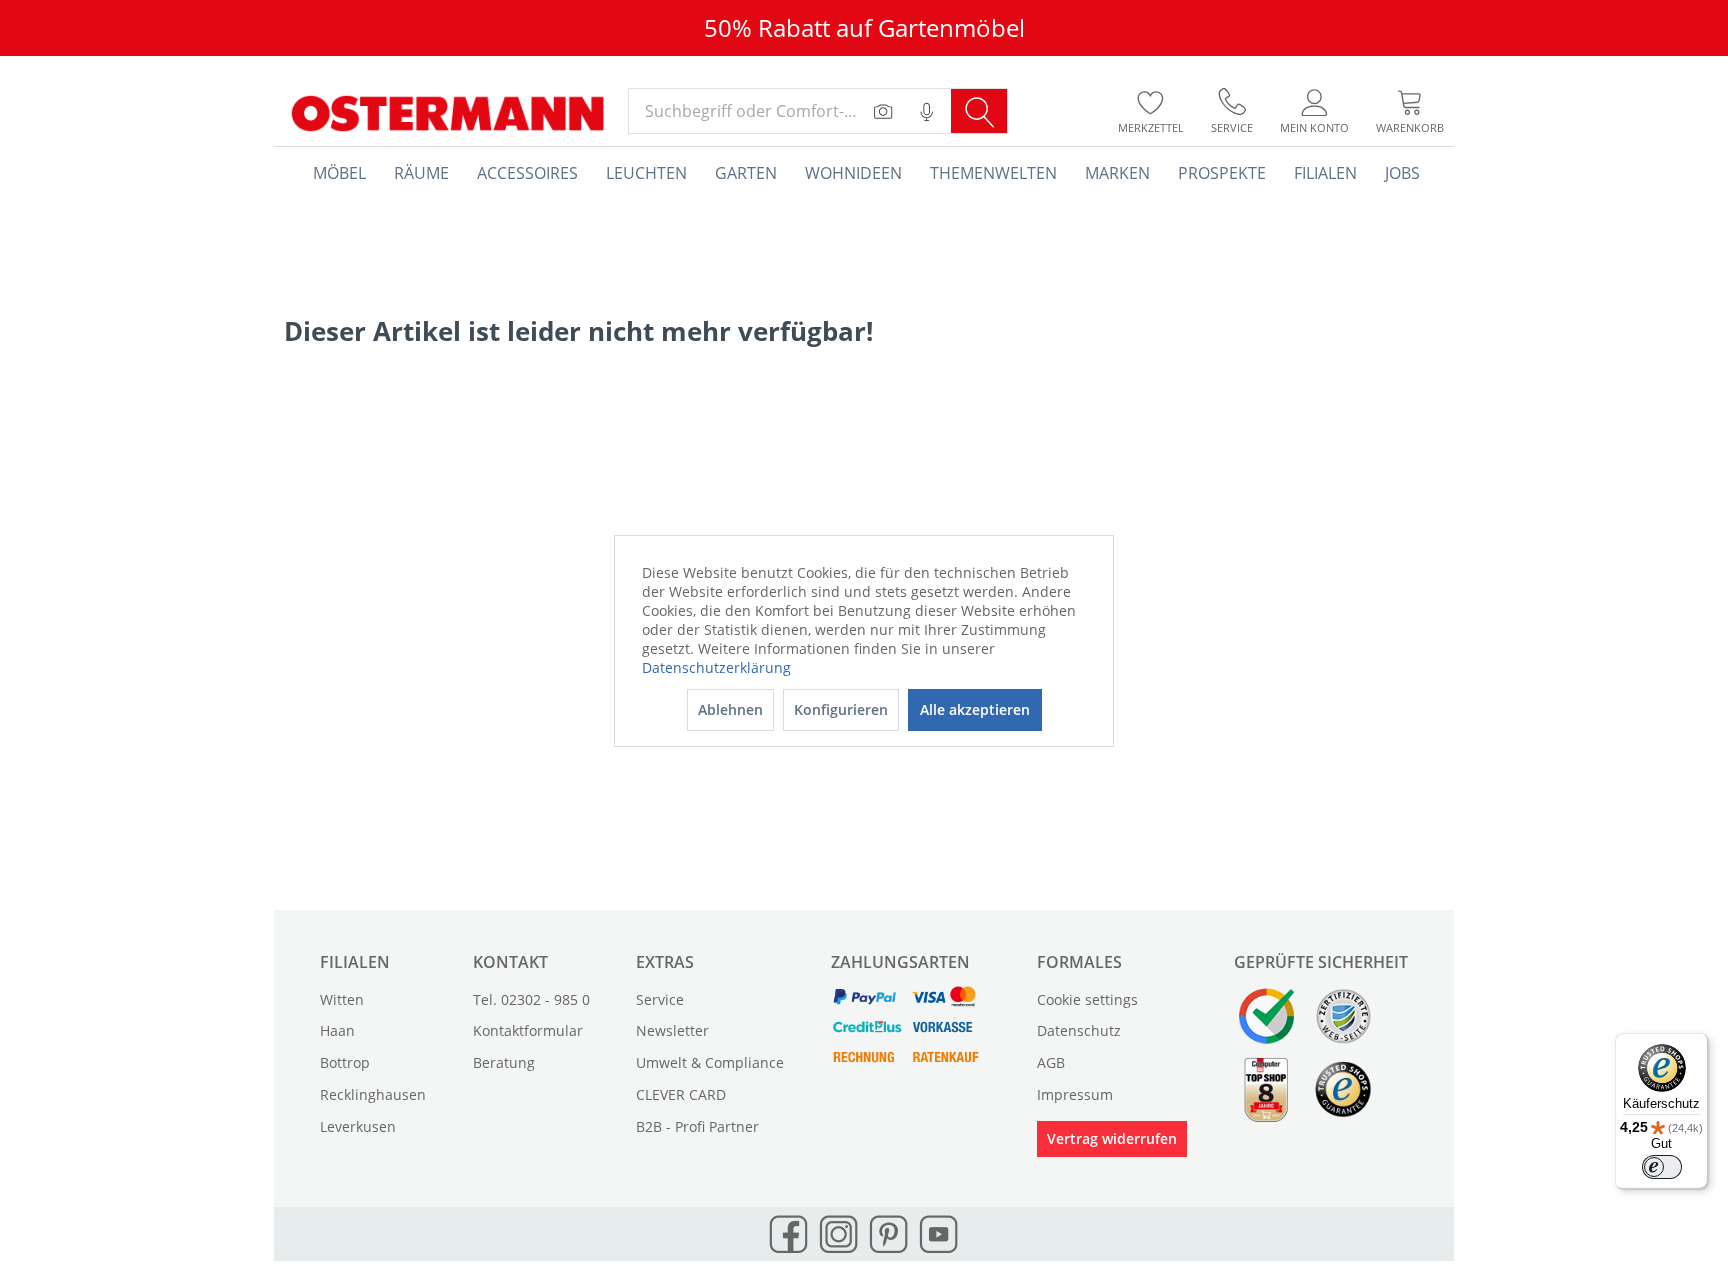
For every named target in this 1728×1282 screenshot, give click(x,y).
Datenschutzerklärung (716, 667)
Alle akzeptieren (975, 709)
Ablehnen (730, 709)
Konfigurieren (841, 709)
